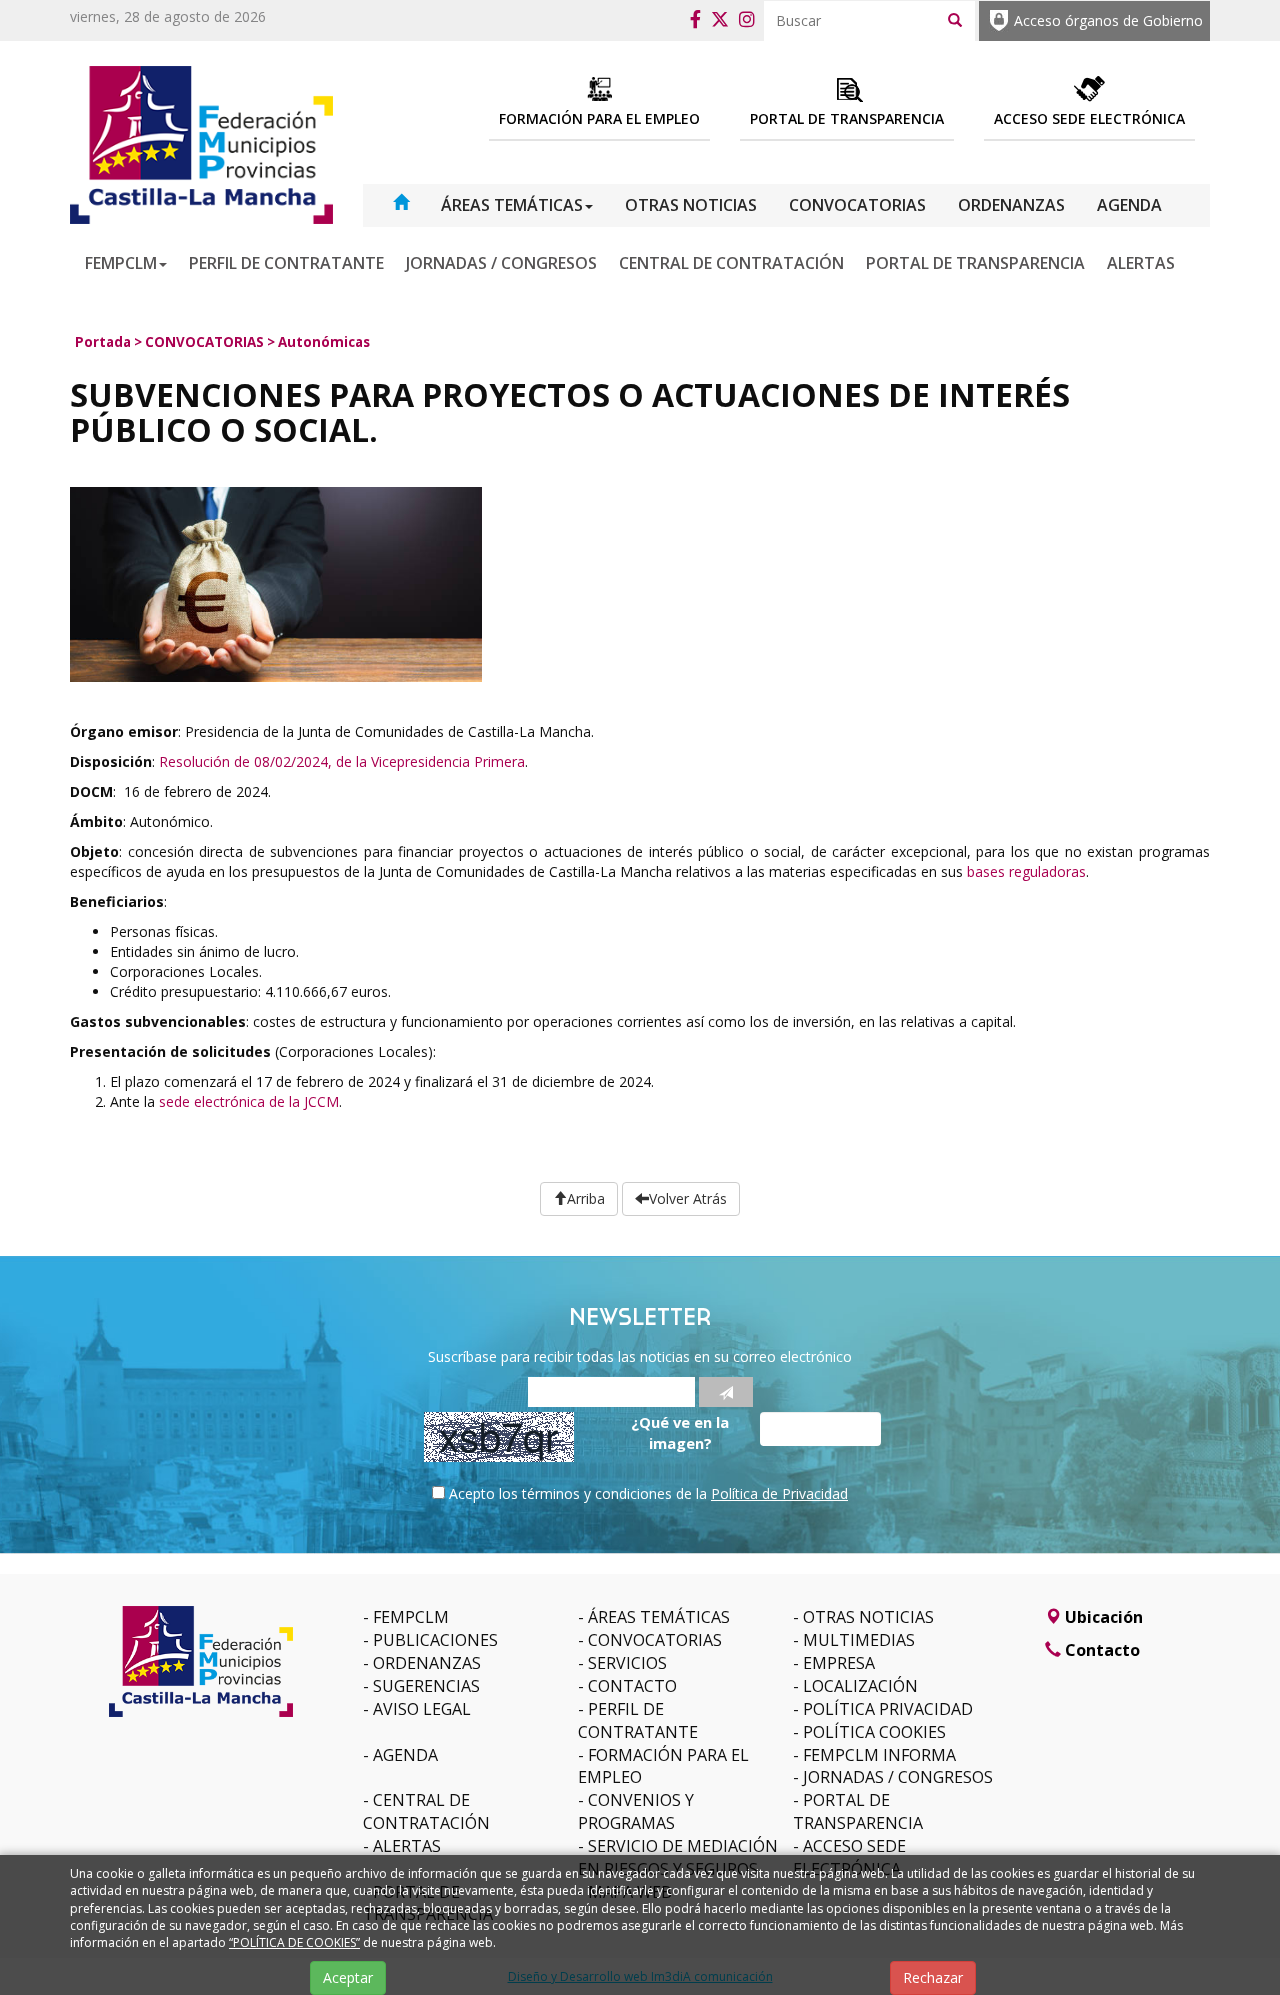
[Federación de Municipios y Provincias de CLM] (201, 143)
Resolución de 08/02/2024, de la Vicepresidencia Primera (342, 761)
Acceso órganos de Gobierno (1108, 20)
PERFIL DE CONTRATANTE (286, 263)
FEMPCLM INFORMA (879, 1755)
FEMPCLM (121, 263)
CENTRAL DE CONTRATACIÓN (731, 263)
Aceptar (348, 1977)
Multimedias (859, 1640)
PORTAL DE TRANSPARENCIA (975, 263)
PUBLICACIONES (435, 1640)
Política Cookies (874, 1732)
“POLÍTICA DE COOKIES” (294, 1942)
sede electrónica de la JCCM (249, 1101)
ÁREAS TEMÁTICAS (512, 205)
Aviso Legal (422, 1709)
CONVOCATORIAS (857, 205)
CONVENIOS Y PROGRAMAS (636, 1811)
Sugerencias (426, 1686)
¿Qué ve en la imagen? (680, 1432)
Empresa (839, 1663)
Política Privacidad (888, 1709)
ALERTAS (1141, 263)
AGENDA (1129, 205)
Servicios (627, 1663)
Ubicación (1102, 1617)
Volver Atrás (688, 1198)
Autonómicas (324, 342)
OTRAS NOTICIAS (691, 205)
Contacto (632, 1686)
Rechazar (933, 1977)
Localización (860, 1686)
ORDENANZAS (1011, 205)
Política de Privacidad (779, 1493)
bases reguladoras (1026, 871)
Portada (103, 342)
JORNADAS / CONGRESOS (501, 263)
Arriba (586, 1198)
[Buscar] (955, 19)
